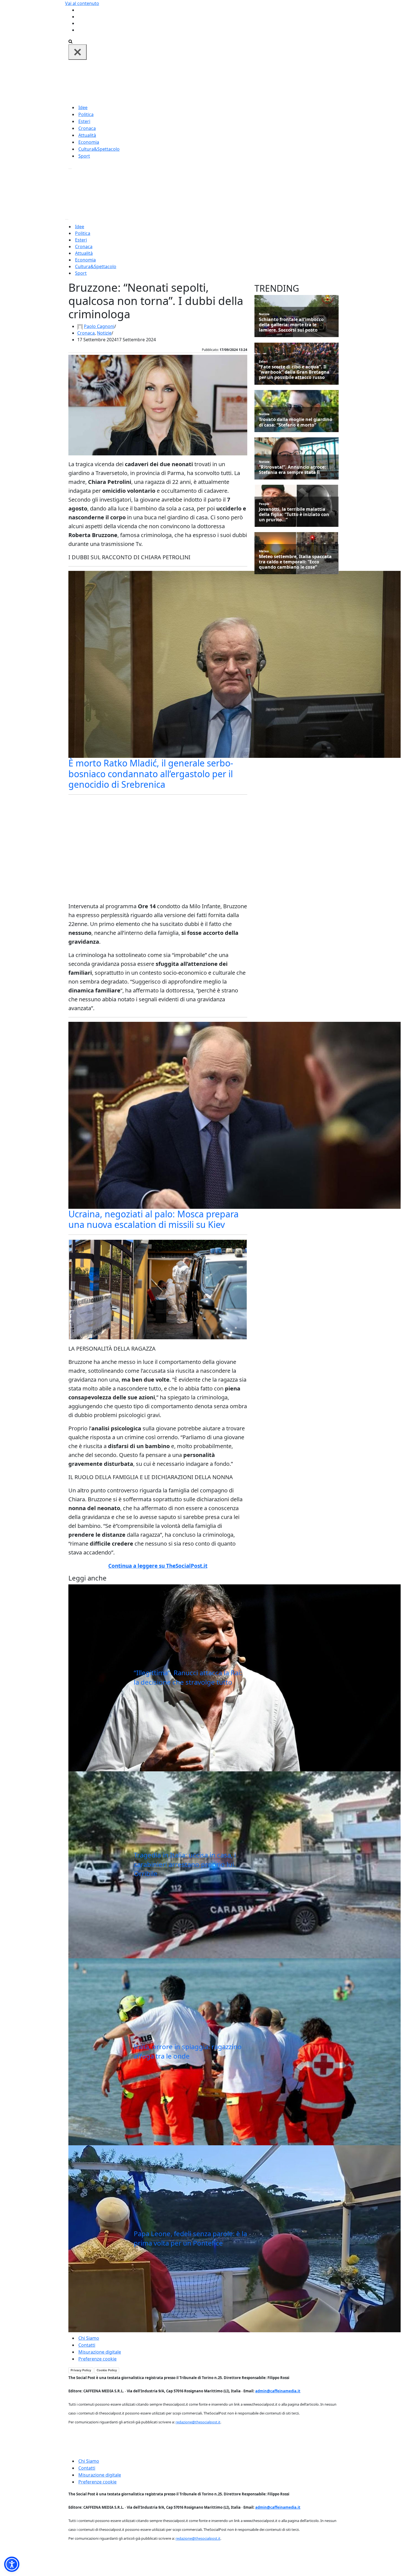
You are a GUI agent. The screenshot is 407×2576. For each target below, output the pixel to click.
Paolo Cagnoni (99, 326)
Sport (84, 156)
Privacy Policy (81, 2370)
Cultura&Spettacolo (99, 149)
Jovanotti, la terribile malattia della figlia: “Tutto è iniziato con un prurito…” (294, 515)
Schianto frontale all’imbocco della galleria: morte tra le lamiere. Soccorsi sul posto (291, 325)
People (264, 504)
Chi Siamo (89, 2338)
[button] (12, 2564)
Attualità (87, 135)
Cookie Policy (107, 2370)
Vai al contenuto (82, 3)
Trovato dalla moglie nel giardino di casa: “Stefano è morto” (296, 422)
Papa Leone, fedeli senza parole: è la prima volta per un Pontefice (190, 2238)
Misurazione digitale (100, 2352)
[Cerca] (70, 41)
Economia (89, 142)
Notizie (104, 333)
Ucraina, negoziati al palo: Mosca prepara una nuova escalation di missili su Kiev (154, 1219)
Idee (83, 107)
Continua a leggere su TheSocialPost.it (158, 1566)
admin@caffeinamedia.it (278, 2391)
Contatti (87, 2345)
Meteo (264, 551)
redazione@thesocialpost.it (198, 2422)
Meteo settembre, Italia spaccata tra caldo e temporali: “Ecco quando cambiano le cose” (295, 562)
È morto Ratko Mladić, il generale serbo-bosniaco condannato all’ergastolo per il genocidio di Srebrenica (151, 774)
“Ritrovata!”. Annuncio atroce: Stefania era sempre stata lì (292, 470)
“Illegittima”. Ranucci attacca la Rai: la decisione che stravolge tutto (188, 1677)
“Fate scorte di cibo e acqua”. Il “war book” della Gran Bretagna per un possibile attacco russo (294, 372)
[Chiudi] (78, 52)
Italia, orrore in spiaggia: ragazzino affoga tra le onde (188, 2051)
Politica (86, 114)
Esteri (84, 121)
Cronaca (87, 128)
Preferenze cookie (97, 2359)
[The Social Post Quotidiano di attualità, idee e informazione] (230, 81)
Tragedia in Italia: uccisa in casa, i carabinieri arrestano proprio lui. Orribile (185, 1864)
